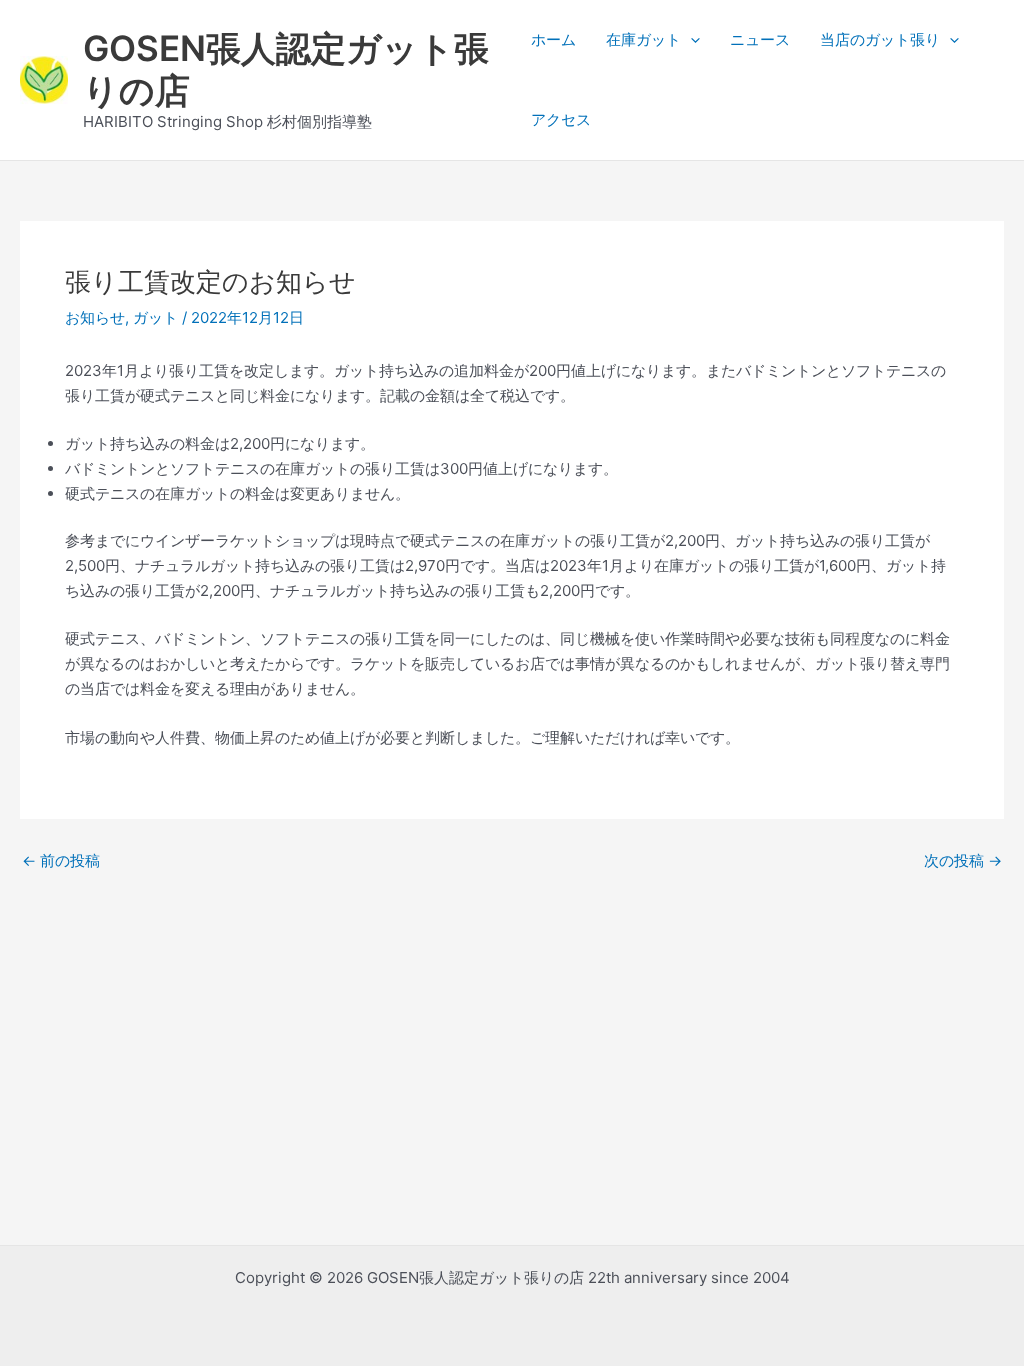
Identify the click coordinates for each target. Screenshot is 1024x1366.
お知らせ (95, 317)
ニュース (760, 39)
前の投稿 (61, 860)
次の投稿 (963, 860)
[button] (690, 40)
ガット (155, 317)
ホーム (553, 39)
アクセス (561, 119)
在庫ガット (643, 39)
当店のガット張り (880, 39)
